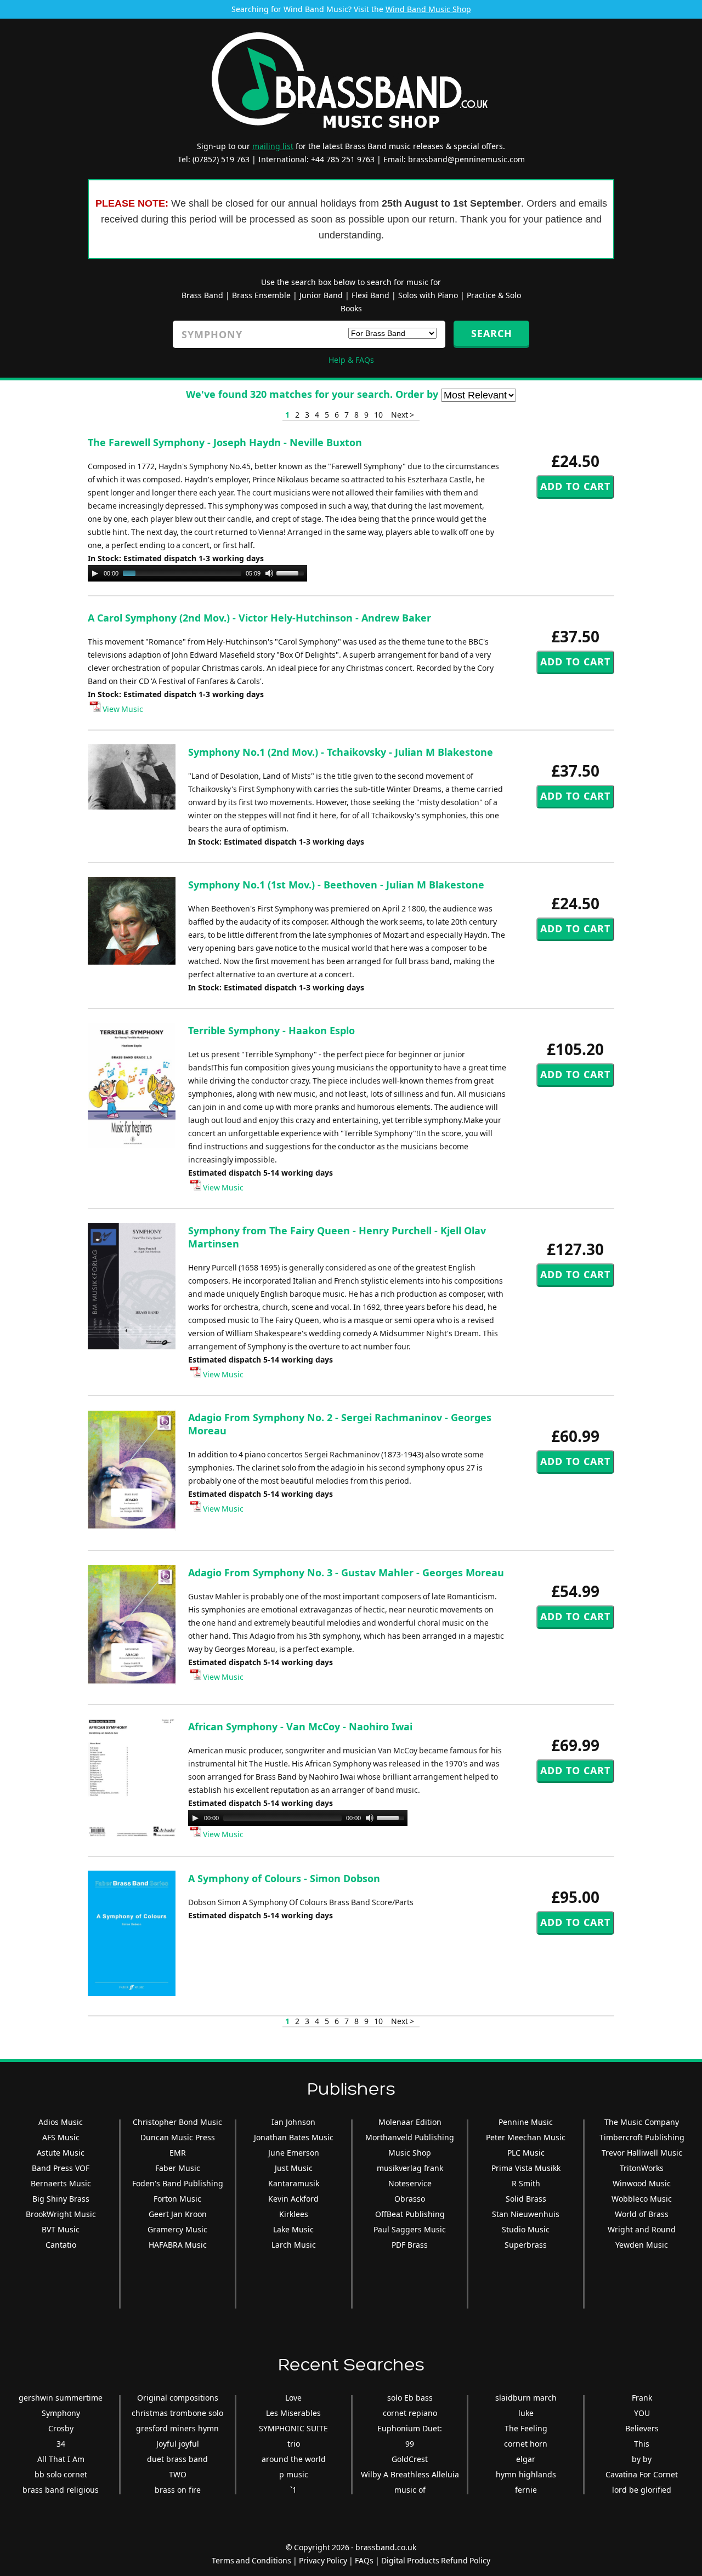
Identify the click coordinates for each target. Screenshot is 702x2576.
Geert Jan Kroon (178, 2214)
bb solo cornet (61, 2474)
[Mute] (269, 573)
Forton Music (177, 2199)
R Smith (526, 2183)
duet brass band (177, 2459)
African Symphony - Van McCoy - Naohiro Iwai (300, 1726)
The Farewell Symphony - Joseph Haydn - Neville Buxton (225, 442)
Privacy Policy (323, 2560)
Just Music (294, 2168)
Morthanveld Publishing (410, 2137)
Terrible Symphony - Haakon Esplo (271, 1030)
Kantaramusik (294, 2183)
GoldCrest (410, 2459)
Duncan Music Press (178, 2137)
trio (294, 2444)
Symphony (61, 2413)
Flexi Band (370, 295)
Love (293, 2398)
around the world (294, 2459)
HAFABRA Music (178, 2245)
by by (642, 2459)
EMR (178, 2153)
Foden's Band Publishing (178, 2183)
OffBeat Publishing (410, 2214)
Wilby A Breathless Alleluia (410, 2474)
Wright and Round (642, 2229)
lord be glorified (642, 2490)
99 (410, 2444)
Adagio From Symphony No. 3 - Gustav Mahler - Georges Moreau (346, 1572)
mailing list (273, 146)
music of (410, 2490)
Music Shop (410, 2153)
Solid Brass (526, 2199)
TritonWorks (642, 2168)
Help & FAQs (351, 360)
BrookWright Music (61, 2214)
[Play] (95, 573)
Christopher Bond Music (177, 2122)
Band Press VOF (61, 2168)
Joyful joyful (178, 2444)
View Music (122, 709)
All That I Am (61, 2459)
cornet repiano (410, 2413)
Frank (642, 2398)
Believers (642, 2428)
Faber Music (178, 2168)
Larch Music (294, 2245)
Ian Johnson (293, 2122)
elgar (526, 2459)
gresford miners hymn (177, 2428)
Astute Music (61, 2153)
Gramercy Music (177, 2229)
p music (294, 2474)
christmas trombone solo (177, 2413)
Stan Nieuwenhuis (526, 2214)
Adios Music (61, 2122)
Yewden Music (642, 2245)
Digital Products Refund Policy (436, 2560)
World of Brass (642, 2214)
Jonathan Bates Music (294, 2137)
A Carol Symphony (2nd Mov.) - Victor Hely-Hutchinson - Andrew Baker (259, 618)
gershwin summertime (61, 2398)
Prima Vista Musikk (526, 2168)
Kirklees (294, 2214)
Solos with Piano (428, 295)
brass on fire (178, 2490)
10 (378, 415)
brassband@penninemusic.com (466, 159)
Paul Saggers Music (410, 2229)
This (642, 2444)
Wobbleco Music (642, 2199)
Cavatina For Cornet (642, 2474)
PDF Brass (410, 2245)
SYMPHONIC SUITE (293, 2428)
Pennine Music (526, 2122)
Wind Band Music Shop (428, 9)
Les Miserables (293, 2413)
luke (526, 2413)
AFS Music (61, 2137)
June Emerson (294, 2153)
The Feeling (526, 2428)
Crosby (61, 2428)
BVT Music (61, 2229)
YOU (642, 2413)
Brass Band (202, 295)
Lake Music (293, 2229)
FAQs (364, 2560)
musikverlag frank (410, 2168)
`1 (293, 2490)
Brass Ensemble (261, 295)
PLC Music (526, 2153)
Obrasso (410, 2199)
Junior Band (321, 295)
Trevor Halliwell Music (642, 2153)
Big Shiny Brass (61, 2199)
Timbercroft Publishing (642, 2137)
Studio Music (526, 2229)
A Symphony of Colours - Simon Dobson (284, 1878)
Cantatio (61, 2245)
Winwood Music (642, 2183)
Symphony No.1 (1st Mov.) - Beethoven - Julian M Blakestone (336, 885)
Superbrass (526, 2245)
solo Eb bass (410, 2398)
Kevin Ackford (293, 2199)
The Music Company (642, 2122)
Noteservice (410, 2183)
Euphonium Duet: (410, 2428)
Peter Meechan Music (526, 2137)
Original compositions (178, 2398)
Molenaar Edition (410, 2122)
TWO (178, 2474)
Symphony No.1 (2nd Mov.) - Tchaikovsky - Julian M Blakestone (341, 752)
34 (61, 2444)
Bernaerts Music (61, 2183)
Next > (403, 415)
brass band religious (61, 2490)
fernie (526, 2490)
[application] (197, 573)
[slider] (292, 572)
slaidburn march (526, 2398)
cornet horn (526, 2444)
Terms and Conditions (251, 2560)
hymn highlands (526, 2474)
